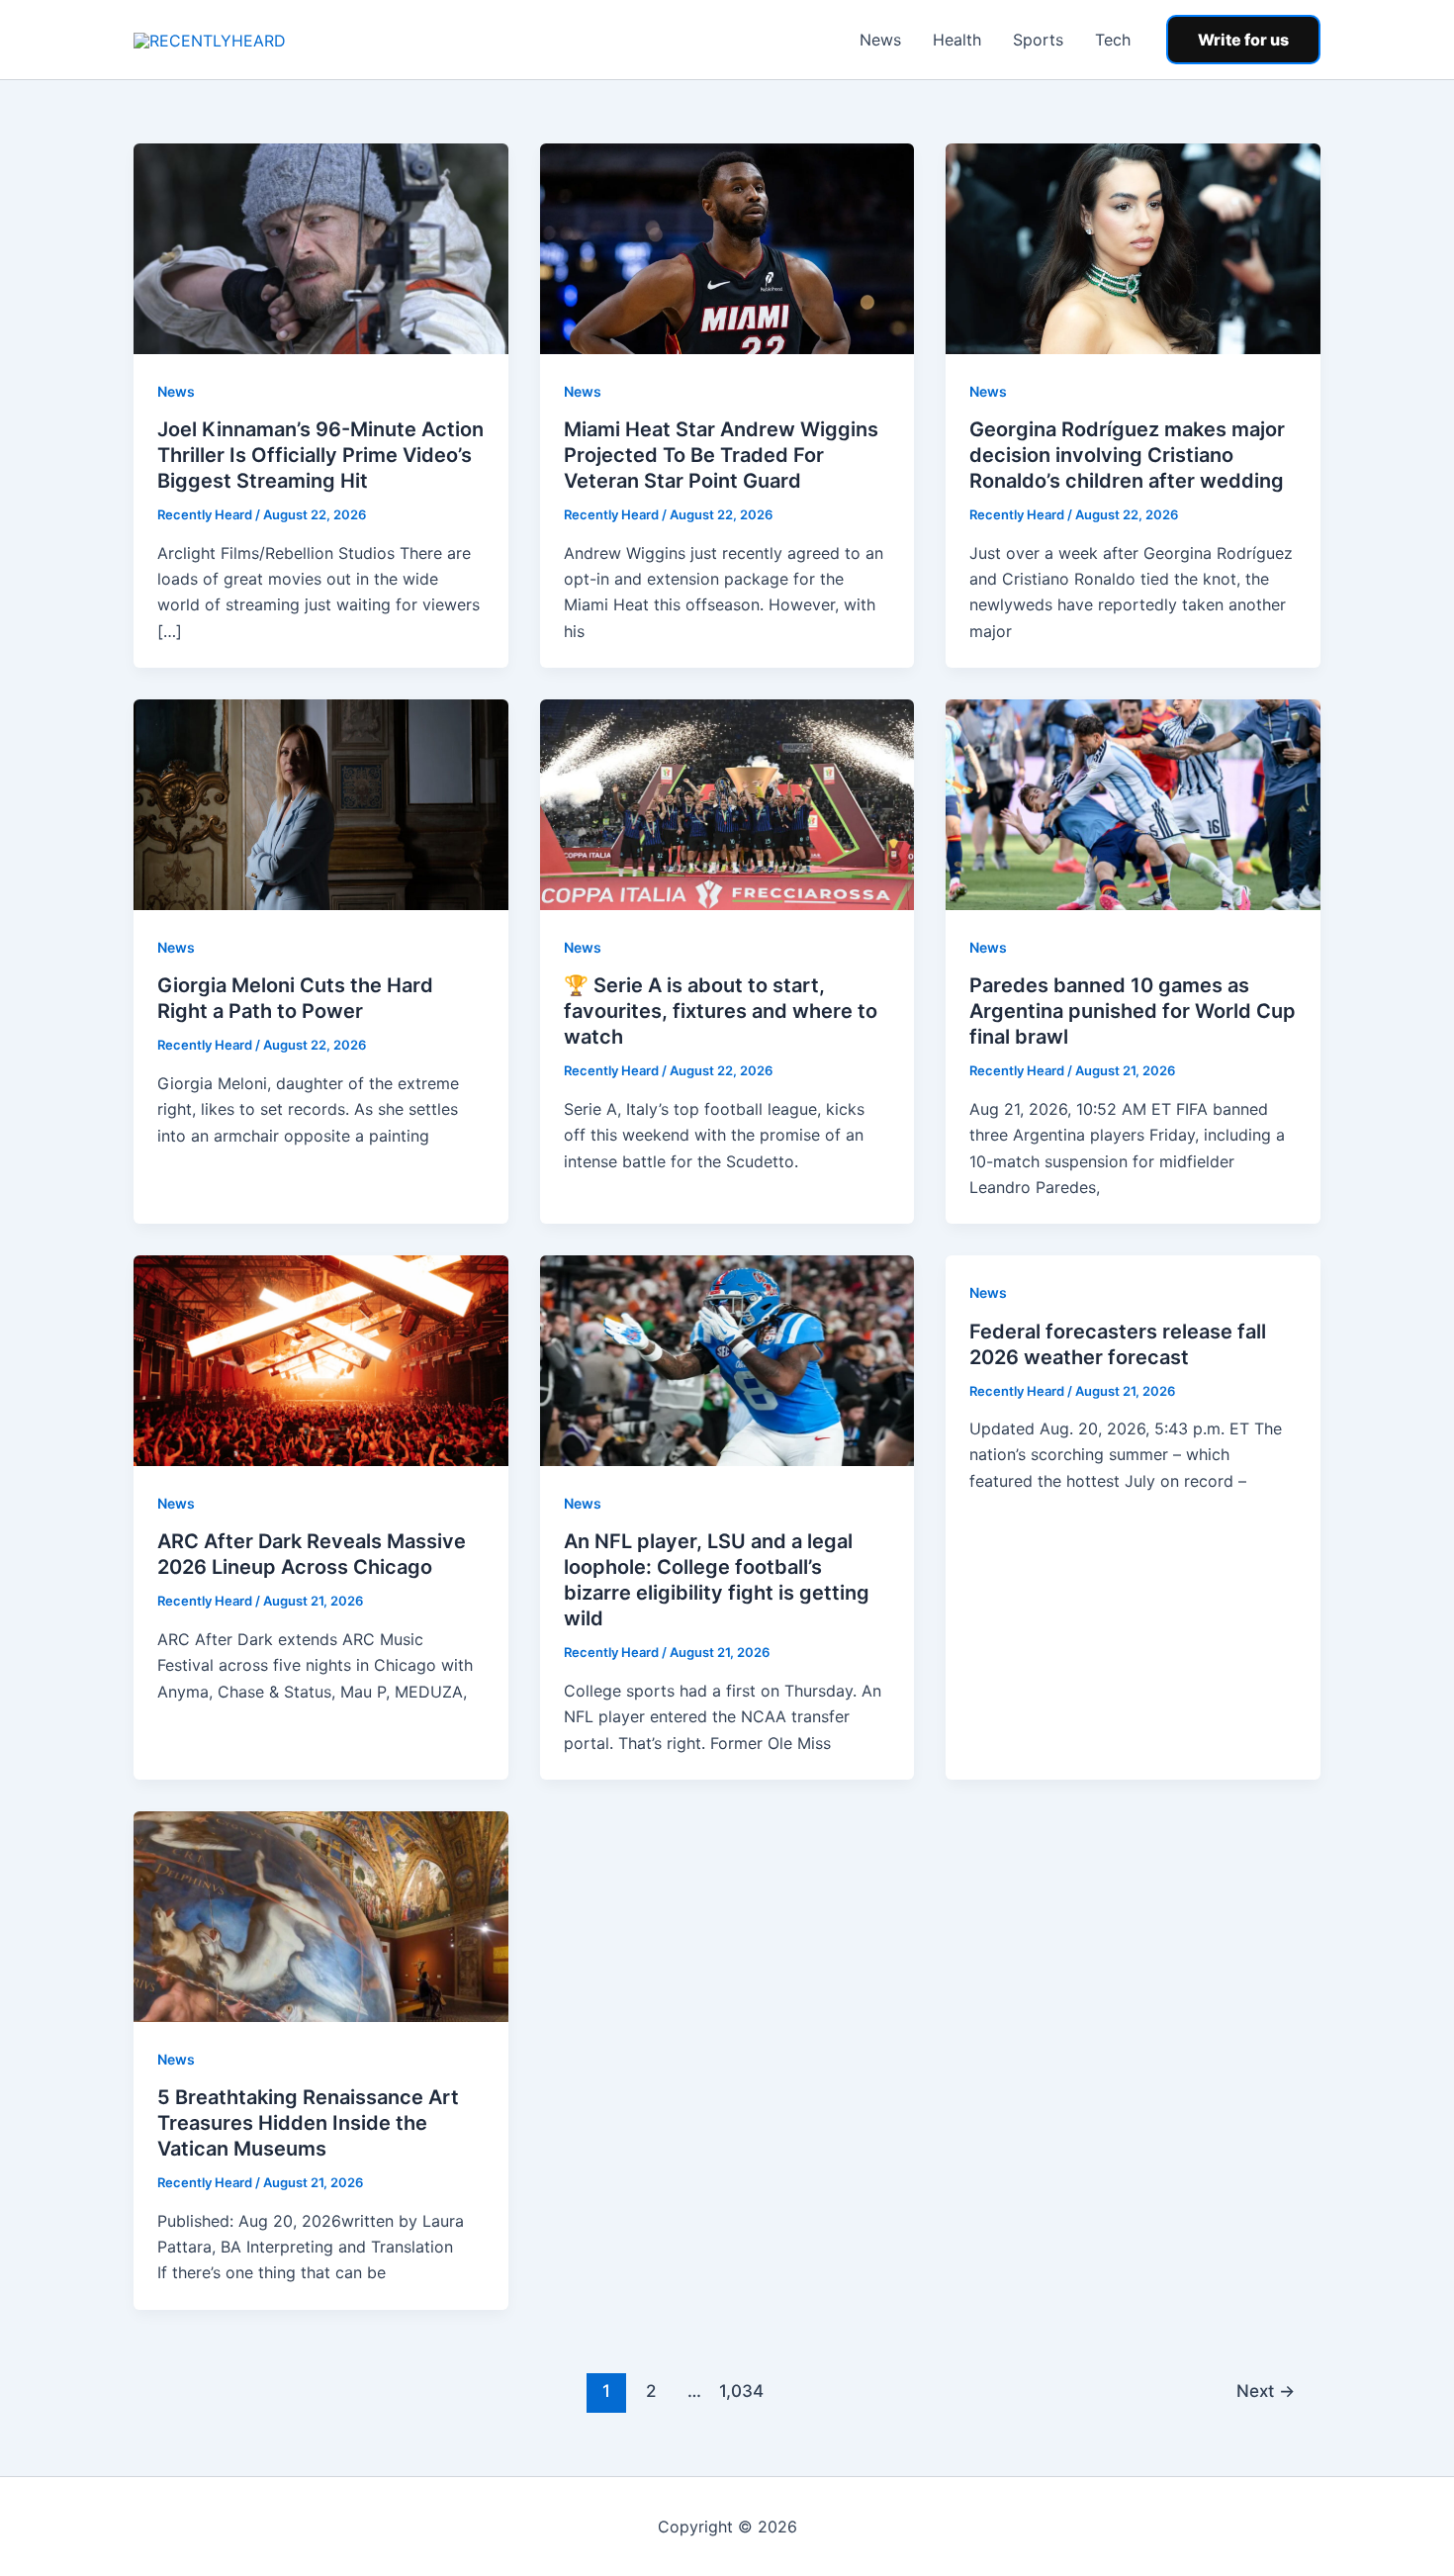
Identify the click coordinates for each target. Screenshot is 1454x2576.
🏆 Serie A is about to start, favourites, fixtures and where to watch (721, 1011)
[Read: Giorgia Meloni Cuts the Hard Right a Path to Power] (321, 803)
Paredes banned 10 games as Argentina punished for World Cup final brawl (1133, 1011)
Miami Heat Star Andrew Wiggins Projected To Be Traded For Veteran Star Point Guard (721, 455)
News (880, 40)
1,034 (739, 2391)
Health (957, 40)
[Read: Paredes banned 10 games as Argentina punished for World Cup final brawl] (1133, 803)
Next (1266, 2391)
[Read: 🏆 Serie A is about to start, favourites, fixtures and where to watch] (727, 803)
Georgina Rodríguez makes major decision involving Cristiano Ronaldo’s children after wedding (1127, 455)
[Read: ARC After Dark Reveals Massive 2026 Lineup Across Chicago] (321, 1359)
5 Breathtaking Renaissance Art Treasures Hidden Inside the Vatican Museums (308, 2123)
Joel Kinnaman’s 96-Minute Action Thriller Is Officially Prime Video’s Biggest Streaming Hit (320, 455)
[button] (1243, 40)
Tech (1113, 40)
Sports (1038, 40)
